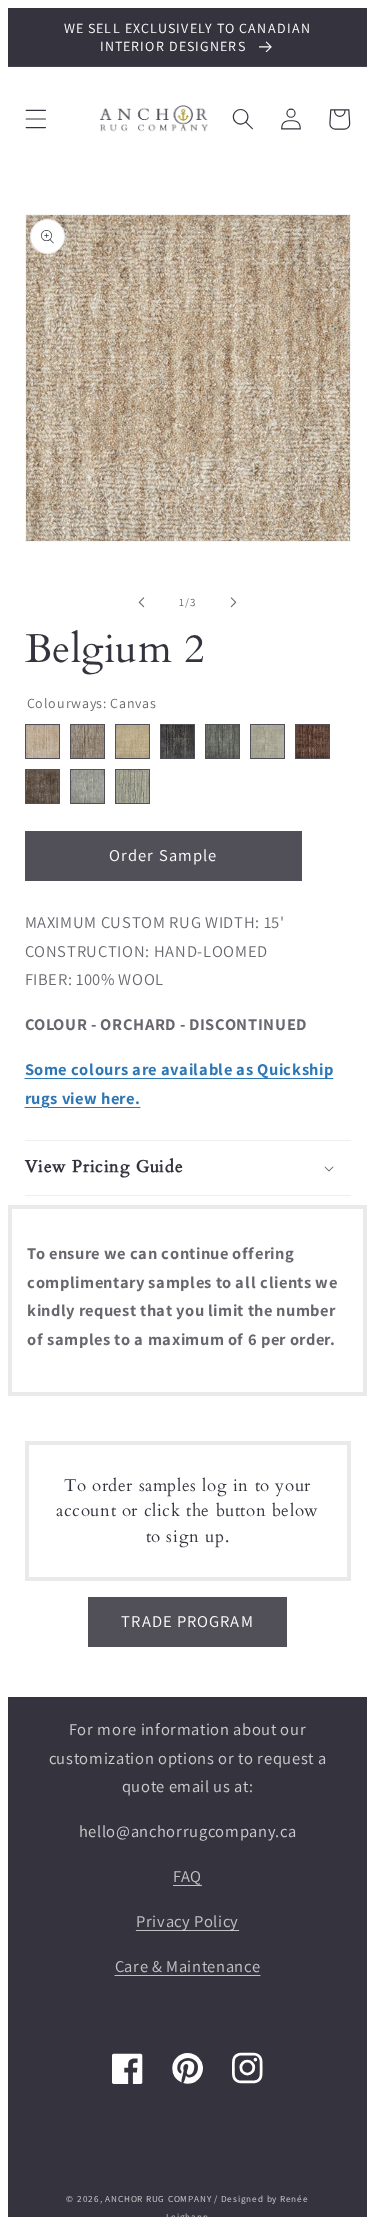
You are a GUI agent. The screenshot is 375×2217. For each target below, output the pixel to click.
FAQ (187, 1876)
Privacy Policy (187, 1921)
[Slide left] (141, 602)
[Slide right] (234, 602)
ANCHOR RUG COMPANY (158, 2199)
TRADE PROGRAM (187, 1621)
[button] (35, 119)
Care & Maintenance (188, 1966)
